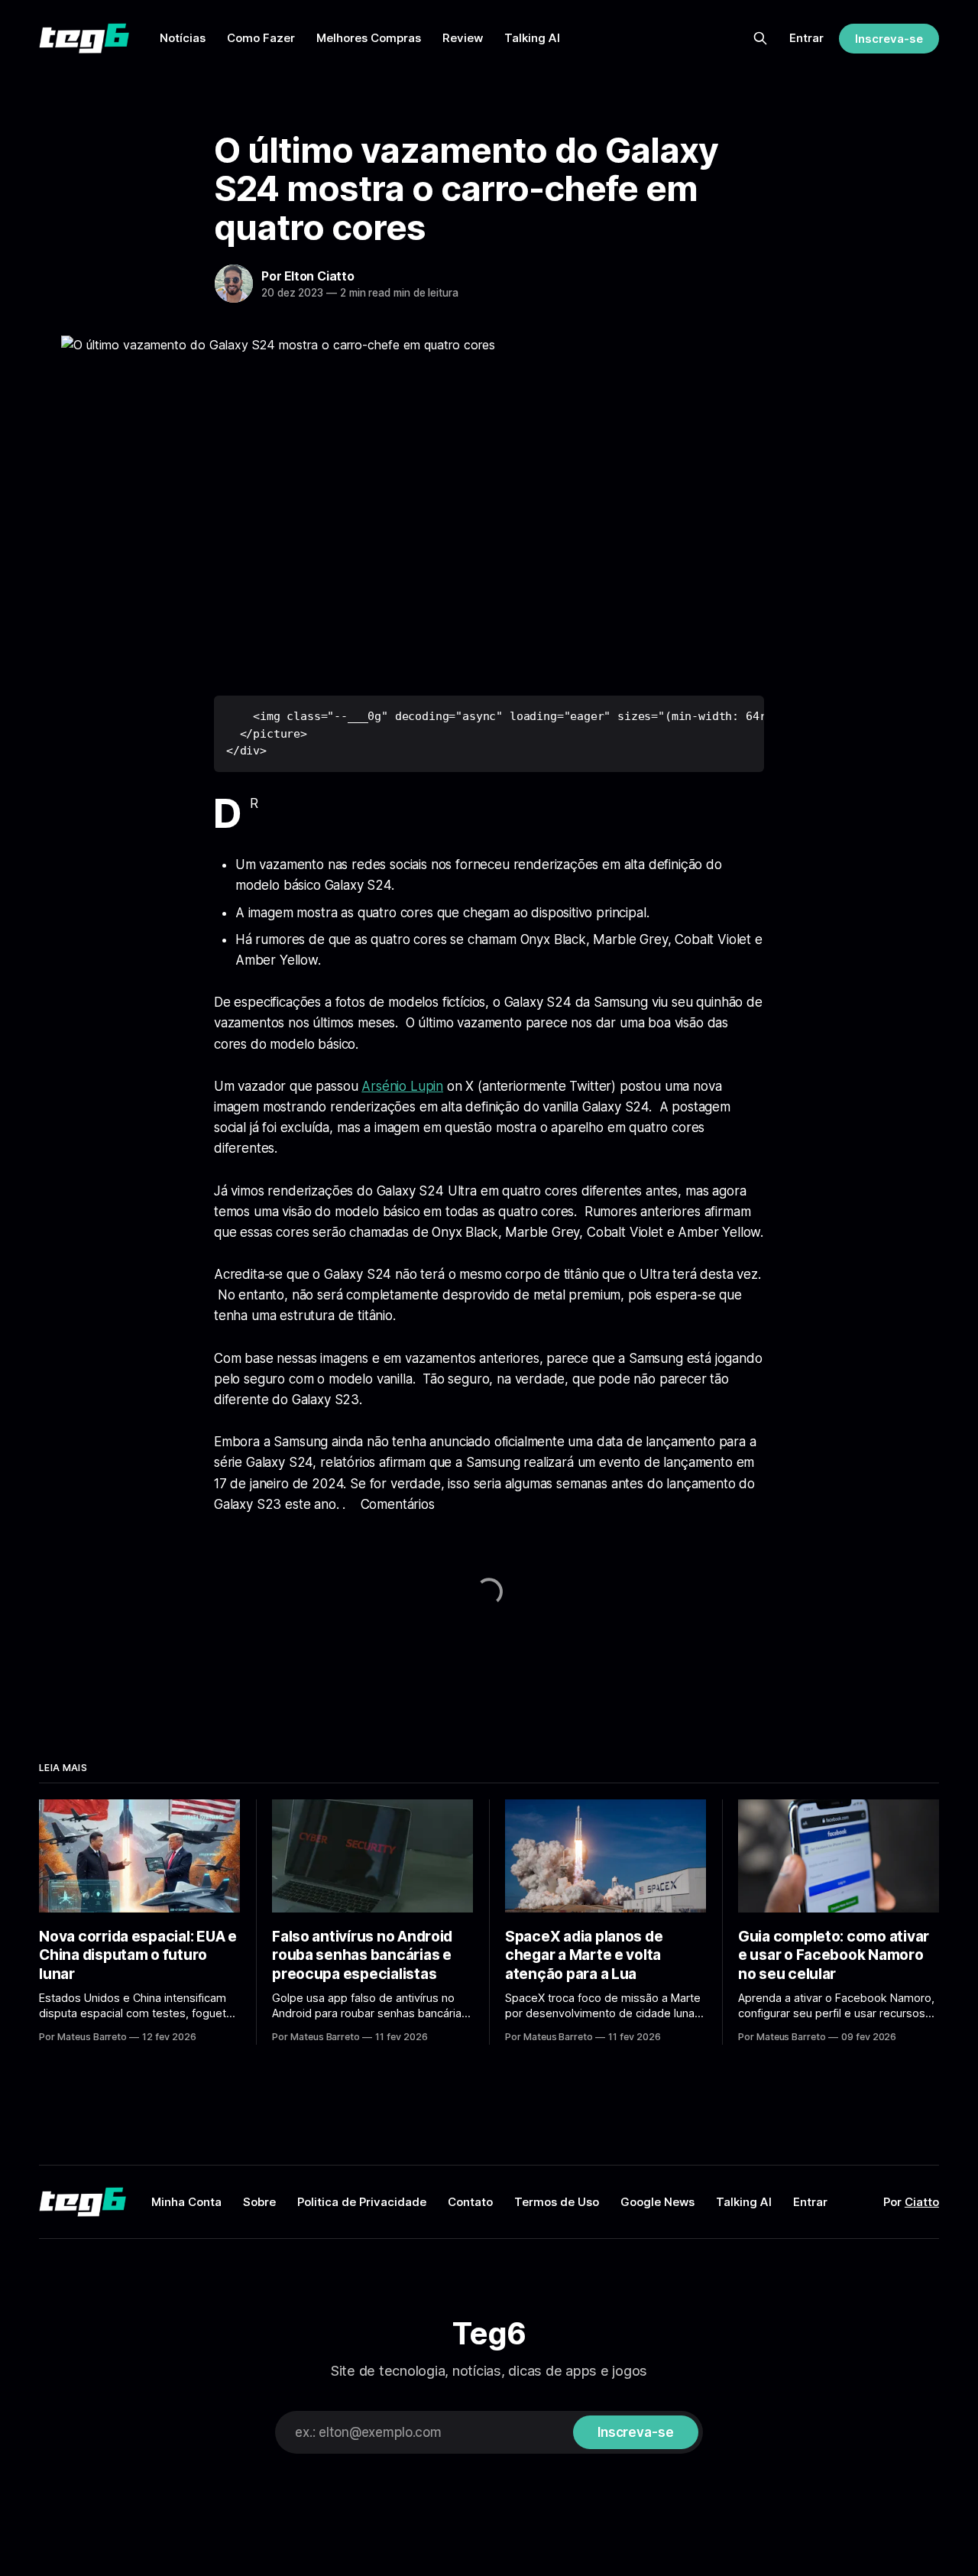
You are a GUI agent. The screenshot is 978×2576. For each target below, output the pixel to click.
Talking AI (532, 38)
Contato (470, 2202)
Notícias (183, 38)
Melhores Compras (369, 38)
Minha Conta (186, 2202)
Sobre (259, 2202)
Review (463, 38)
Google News (657, 2202)
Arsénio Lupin (402, 1086)
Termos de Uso (557, 2202)
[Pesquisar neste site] (760, 38)
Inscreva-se (889, 39)
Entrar (806, 38)
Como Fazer (261, 38)
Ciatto (922, 2202)
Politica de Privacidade (362, 2202)
